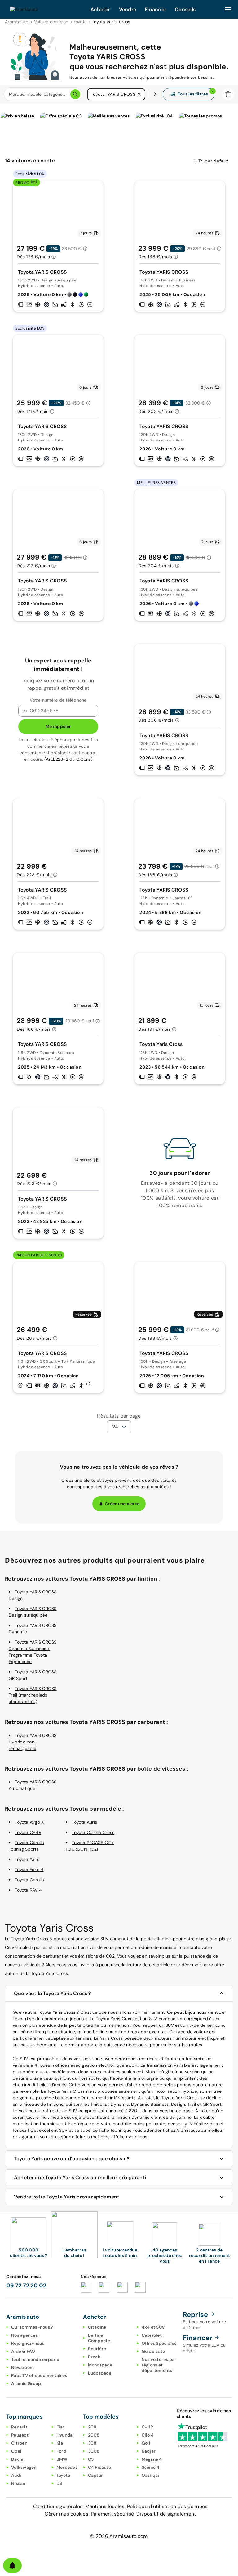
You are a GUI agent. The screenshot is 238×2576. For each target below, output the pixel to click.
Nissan (18, 2483)
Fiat (61, 2427)
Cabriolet (152, 2335)
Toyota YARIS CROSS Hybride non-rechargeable (33, 1742)
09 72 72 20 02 (26, 2286)
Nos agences (24, 2335)
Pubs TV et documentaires (39, 2375)
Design (178, 2104)
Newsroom (22, 2367)
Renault (19, 2427)
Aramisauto (17, 22)
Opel (16, 2451)
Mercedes (67, 2467)
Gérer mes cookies (66, 2514)
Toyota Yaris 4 (29, 1870)
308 (92, 2443)
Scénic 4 (151, 2467)
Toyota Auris (84, 1822)
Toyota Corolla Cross (93, 1832)
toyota (81, 22)
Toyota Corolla (30, 1880)
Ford (61, 2451)
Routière (97, 2349)
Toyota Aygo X (29, 1822)
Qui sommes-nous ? (32, 2327)
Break (94, 2357)
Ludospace (100, 2373)
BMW (62, 2459)
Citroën (19, 2443)
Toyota (63, 2475)
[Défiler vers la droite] (155, 94)
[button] (139, 94)
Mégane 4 (152, 2459)
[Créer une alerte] (12, 2565)
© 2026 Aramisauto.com (119, 2536)
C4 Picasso (100, 2467)
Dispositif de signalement (166, 2514)
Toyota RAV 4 (28, 1890)
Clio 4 (148, 2435)
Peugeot (20, 2435)
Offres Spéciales (159, 2343)
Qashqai (150, 2475)
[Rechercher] (75, 94)
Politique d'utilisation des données (167, 2506)
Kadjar (149, 2451)
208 (92, 2427)
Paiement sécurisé (112, 2514)
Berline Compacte (99, 2338)
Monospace (100, 2365)
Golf (146, 2443)
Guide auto (153, 2351)
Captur (96, 2475)
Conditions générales (58, 2506)
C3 (91, 2459)
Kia (60, 2443)
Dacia (17, 2459)
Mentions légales (105, 2506)
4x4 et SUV (153, 2327)
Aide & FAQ (23, 2351)
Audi (16, 2475)
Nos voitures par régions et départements (159, 2365)
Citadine (97, 2327)
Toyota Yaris (27, 1859)
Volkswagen (24, 2467)
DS (59, 2483)
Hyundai (65, 2435)
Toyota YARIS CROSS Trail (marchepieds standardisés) (33, 1695)
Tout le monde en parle (35, 2359)
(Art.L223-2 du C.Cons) (68, 759)
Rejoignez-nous (28, 2343)
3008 (94, 2451)
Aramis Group (26, 2383)
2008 (94, 2435)
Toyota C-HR (28, 1832)
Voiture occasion (51, 22)
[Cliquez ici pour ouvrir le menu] (228, 9)
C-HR (148, 2427)
